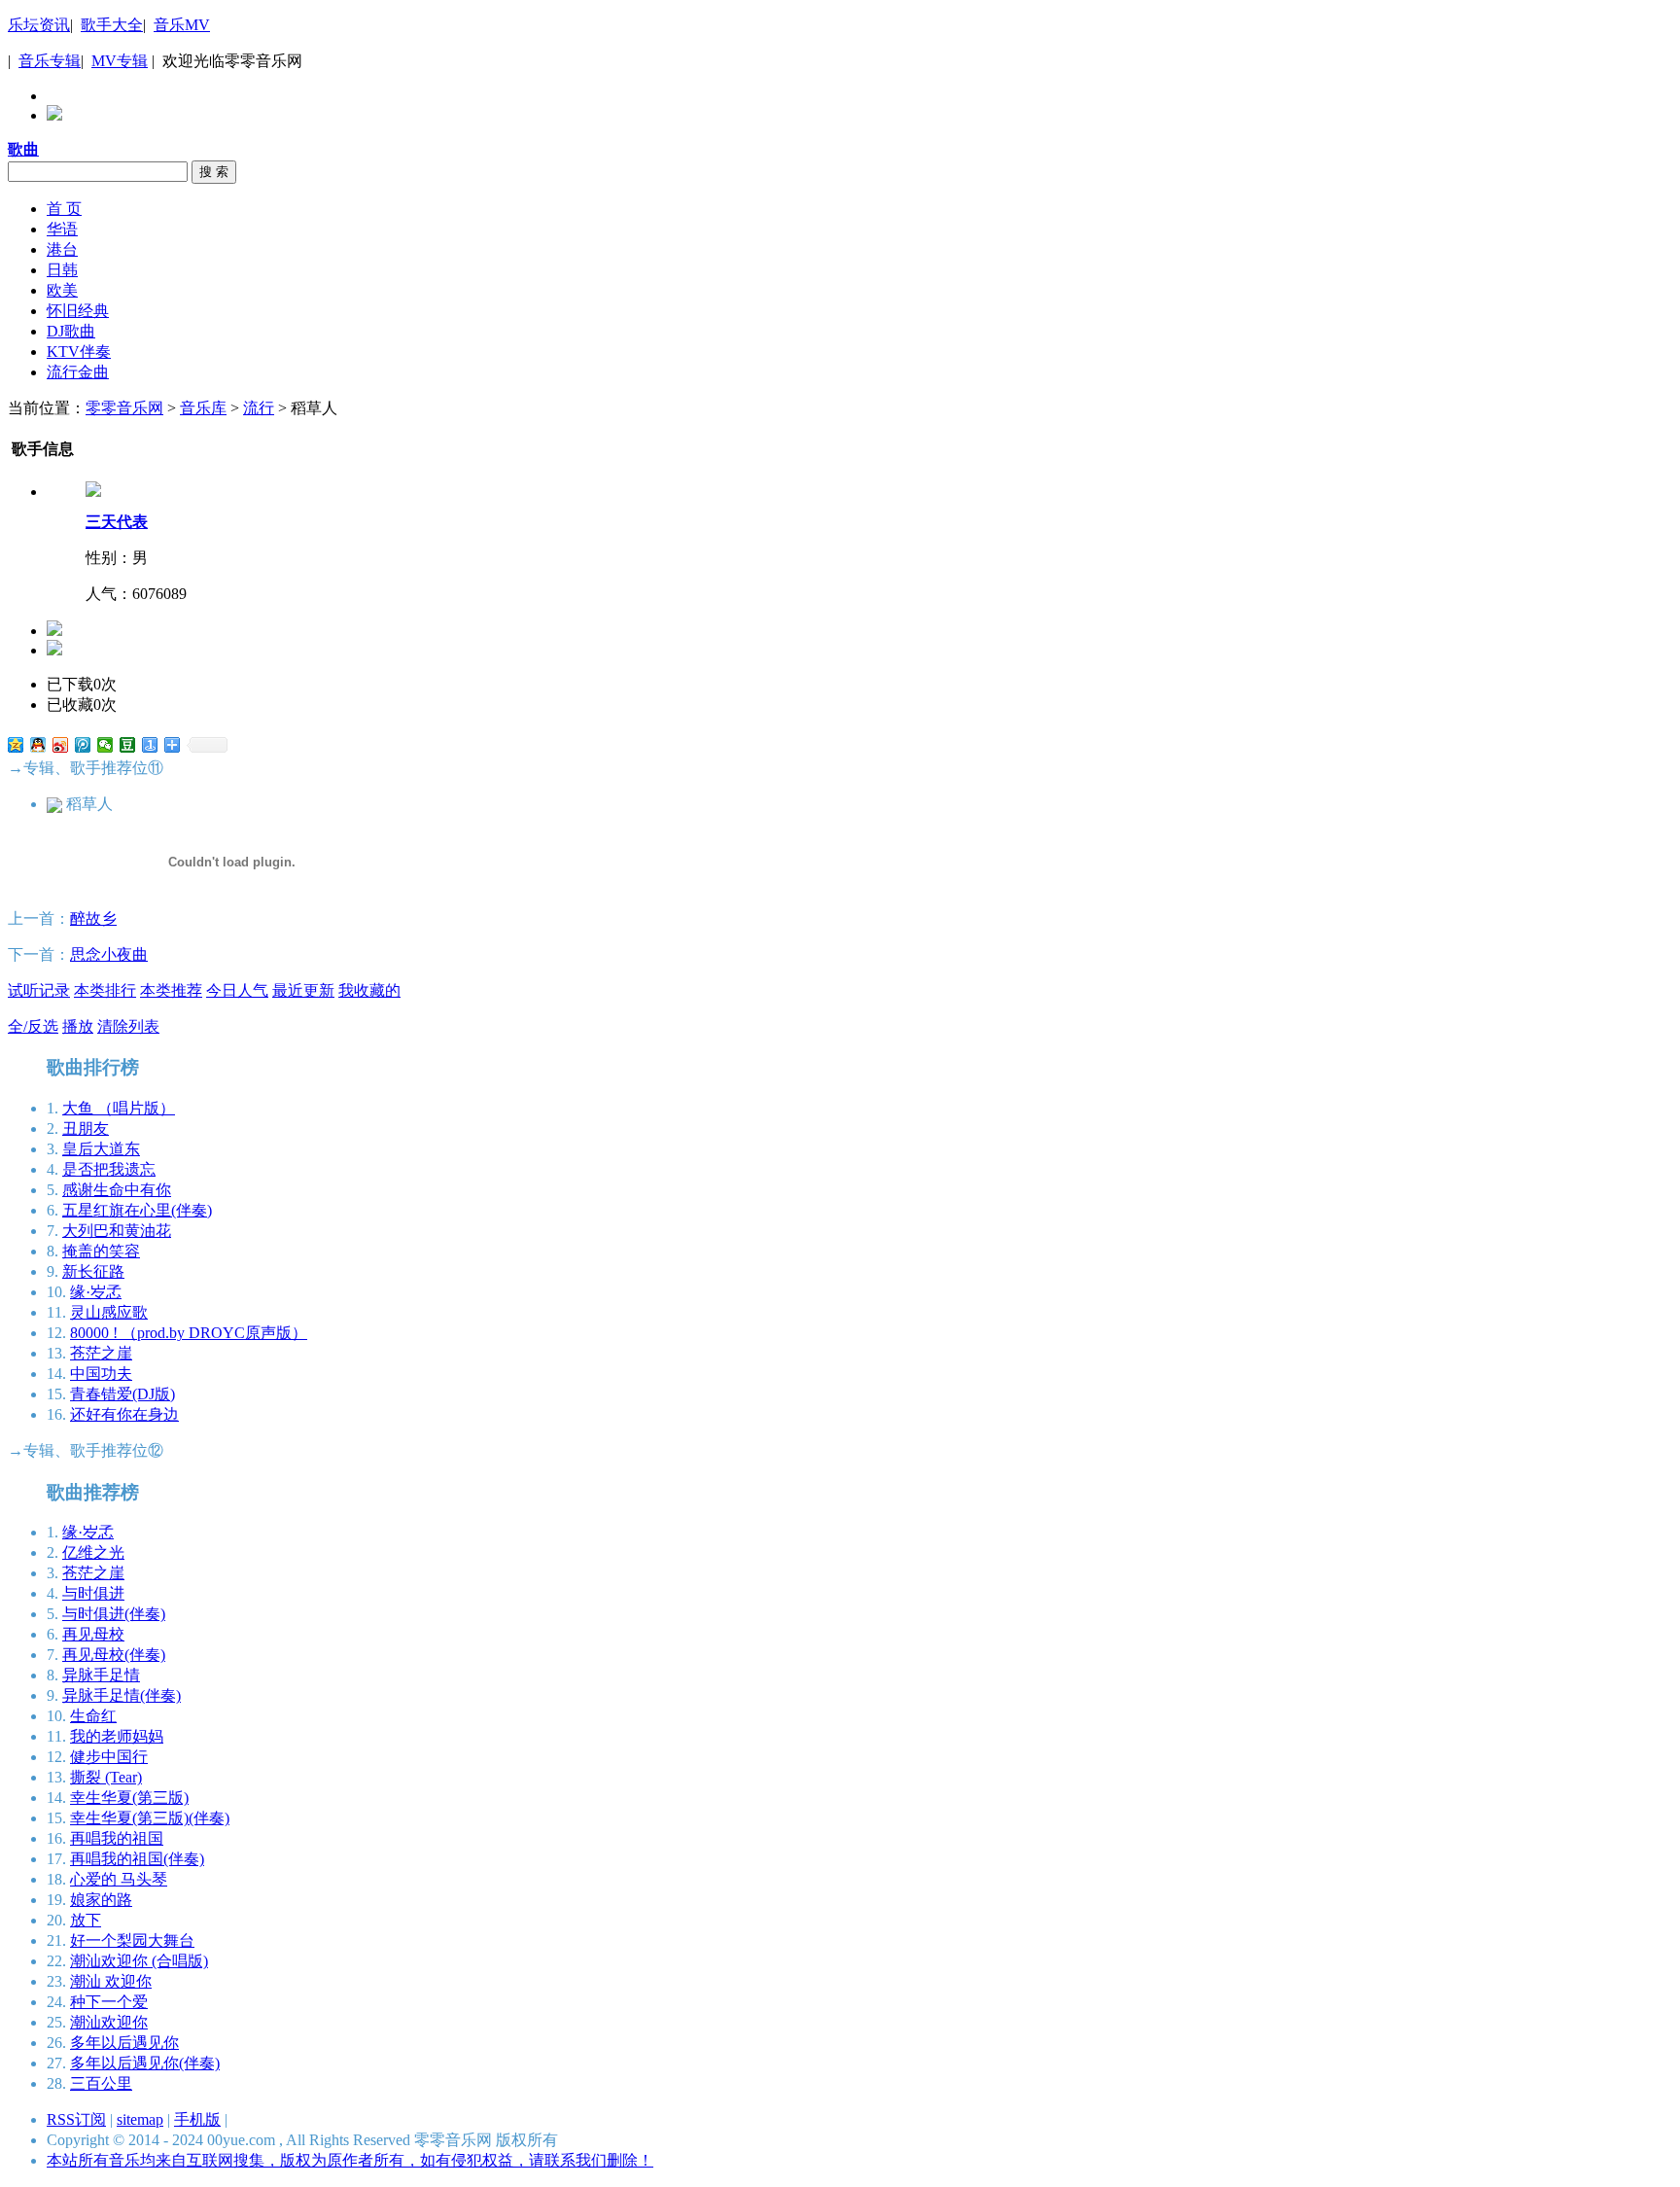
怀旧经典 (78, 311)
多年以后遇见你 (124, 2043)
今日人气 (237, 990)
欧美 (62, 290)
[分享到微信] (105, 745)
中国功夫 (101, 1374)
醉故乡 (93, 918)
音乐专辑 (50, 61)
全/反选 (33, 1026)
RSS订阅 (76, 2119)
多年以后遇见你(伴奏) (145, 2063)
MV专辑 (120, 61)
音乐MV (182, 25)
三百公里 (101, 2083)
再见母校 (93, 1634)
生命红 (93, 1716)
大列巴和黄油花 (117, 1231)
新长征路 (93, 1271)
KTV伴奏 (79, 352)
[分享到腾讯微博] (83, 745)
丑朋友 (86, 1129)
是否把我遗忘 (109, 1169)
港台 (62, 249)
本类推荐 (171, 990)
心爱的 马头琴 (119, 1879)
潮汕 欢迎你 (111, 1981)
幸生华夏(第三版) (129, 1798)
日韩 (62, 270)
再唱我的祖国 (117, 1838)
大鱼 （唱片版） (119, 1108)
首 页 (64, 209)
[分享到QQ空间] (16, 745)
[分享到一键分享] (150, 745)
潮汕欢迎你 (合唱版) (139, 1961)
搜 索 (214, 172)
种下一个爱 (109, 2002)
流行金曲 (78, 372)
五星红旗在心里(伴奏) (137, 1210)
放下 (86, 1920)
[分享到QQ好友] (38, 745)
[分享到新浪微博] (61, 745)
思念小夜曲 (109, 954)
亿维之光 (93, 1552)
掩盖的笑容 (101, 1251)
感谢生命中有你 (117, 1190)
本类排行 (105, 990)
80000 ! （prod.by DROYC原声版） (189, 1333)
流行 (259, 408)
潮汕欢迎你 (109, 2022)
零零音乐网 (124, 408)
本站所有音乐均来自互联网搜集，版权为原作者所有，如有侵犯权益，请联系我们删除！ (350, 2160)
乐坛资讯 (39, 25)
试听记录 (39, 990)
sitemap (140, 2119)
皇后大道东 (101, 1149)
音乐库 (203, 408)
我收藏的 (369, 990)
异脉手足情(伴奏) (122, 1695)
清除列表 (128, 1026)
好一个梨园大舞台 (132, 1940)
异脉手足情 (101, 1675)
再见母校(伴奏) (114, 1655)
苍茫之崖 (101, 1353)
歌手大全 (112, 25)
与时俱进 (93, 1593)
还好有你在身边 (124, 1414)
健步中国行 (109, 1757)
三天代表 (117, 522)
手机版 (197, 2119)
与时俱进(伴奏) (114, 1614)
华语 (62, 229)
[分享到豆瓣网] (128, 745)
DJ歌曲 (71, 331)
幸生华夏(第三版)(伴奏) (150, 1818)
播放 (78, 1026)
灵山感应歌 (109, 1312)
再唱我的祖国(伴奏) (137, 1859)
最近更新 (303, 990)
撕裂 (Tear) (106, 1777)
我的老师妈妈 (117, 1736)
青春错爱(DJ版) (122, 1394)
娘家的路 (101, 1900)
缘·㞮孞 (96, 1292)
